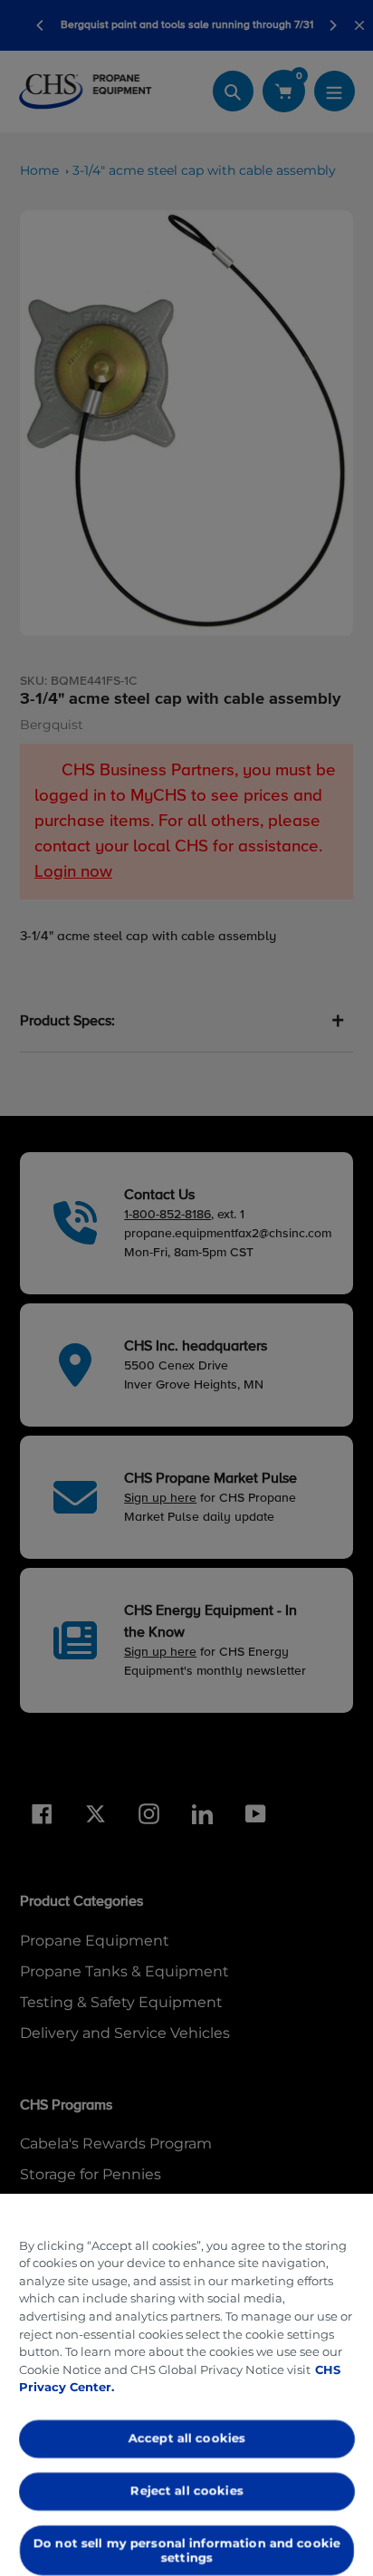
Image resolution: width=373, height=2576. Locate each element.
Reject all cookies (186, 2490)
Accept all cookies (186, 2438)
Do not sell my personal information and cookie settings (187, 2550)
